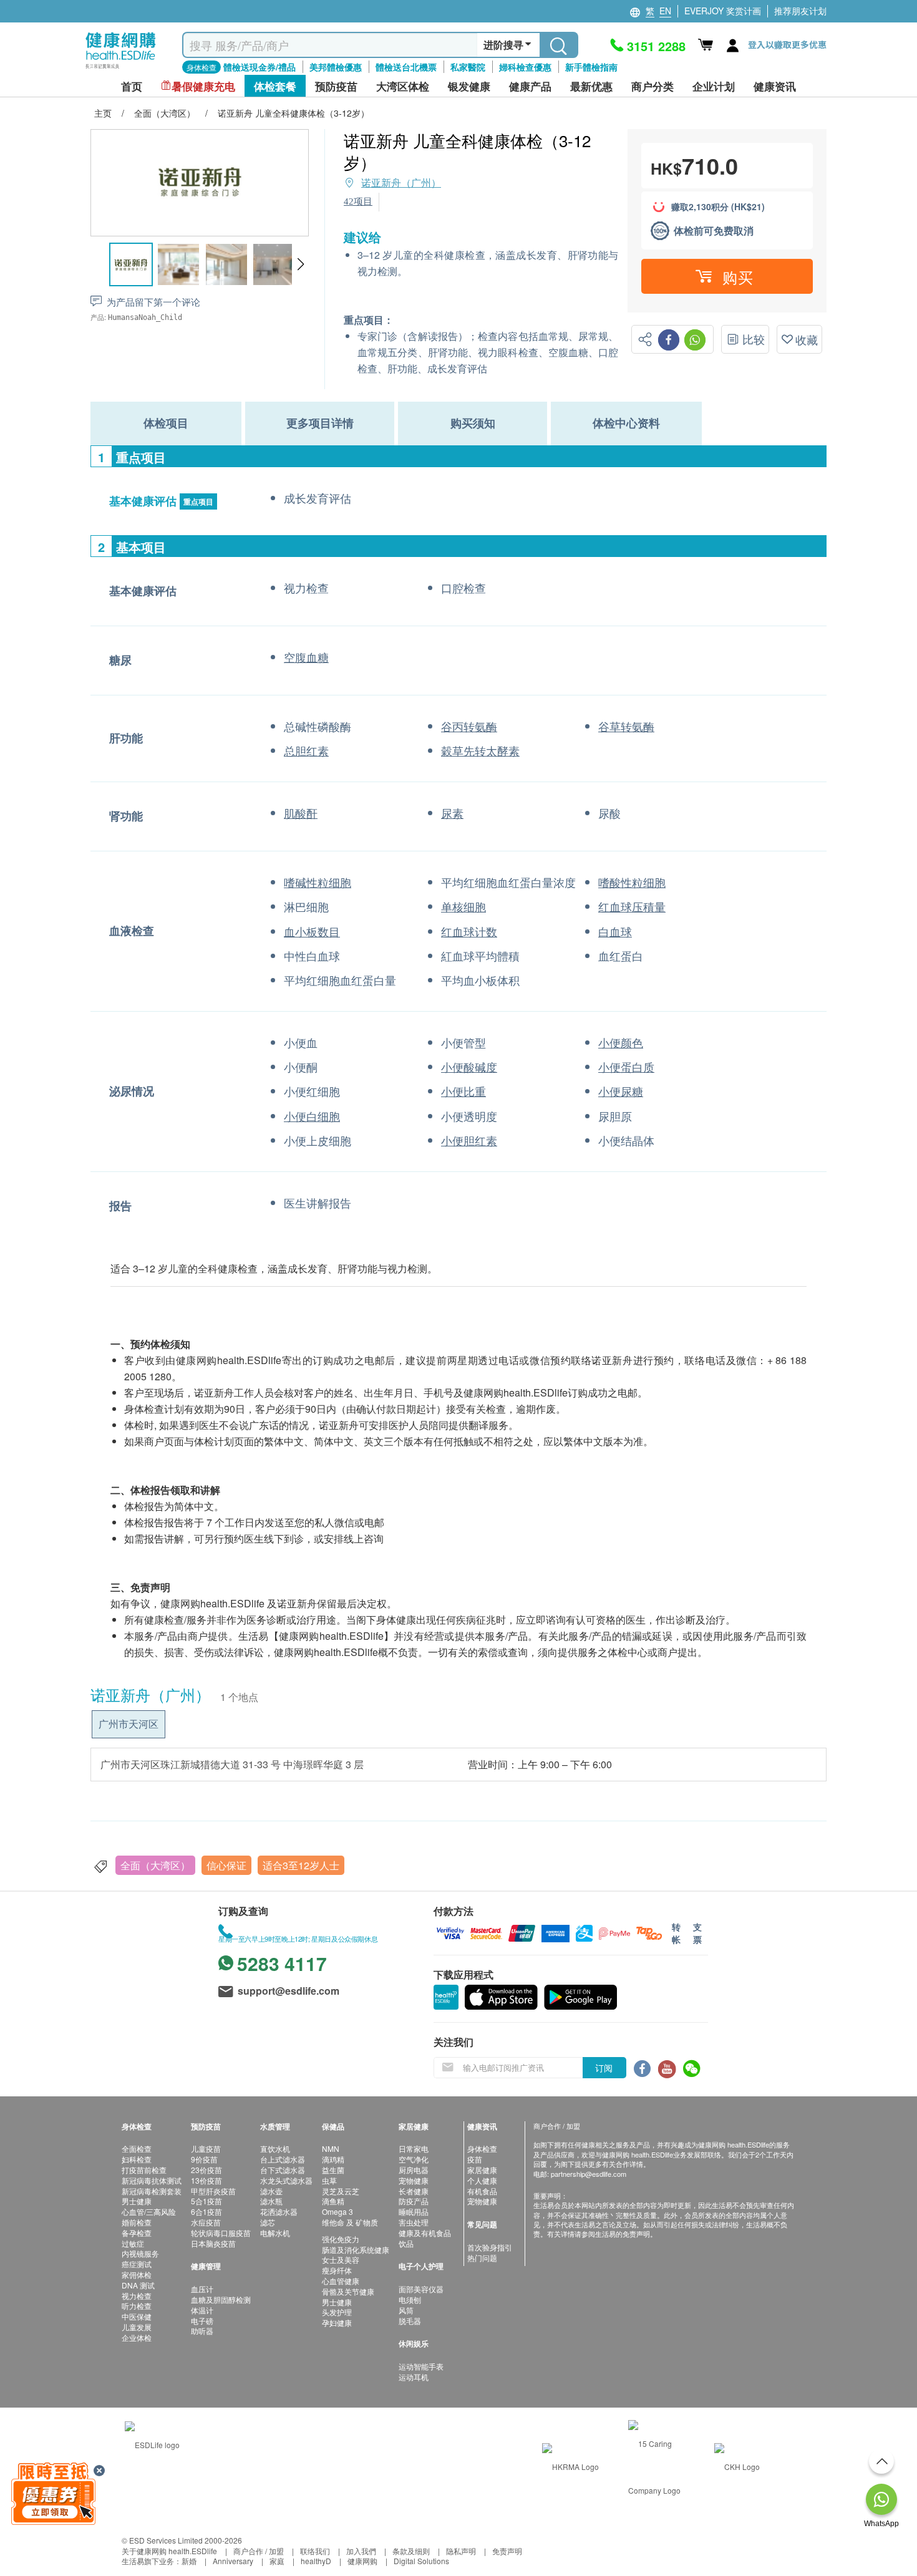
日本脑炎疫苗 (213, 2243)
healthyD (316, 2561)
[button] (300, 264)
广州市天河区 (129, 1724)
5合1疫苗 (206, 2201)
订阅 (604, 2068)
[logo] (121, 69)
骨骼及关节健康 (348, 2291)
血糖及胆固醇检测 (221, 2299)
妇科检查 (137, 2159)
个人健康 (482, 2180)
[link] (152, 2443)
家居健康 (482, 2170)
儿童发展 (137, 2327)
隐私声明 (461, 2551)
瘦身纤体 (337, 2270)
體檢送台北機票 (406, 67)
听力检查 (137, 2306)
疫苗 (475, 2159)
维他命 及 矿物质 (350, 2222)
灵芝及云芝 (341, 2191)
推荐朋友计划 (800, 11)
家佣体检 (137, 2274)
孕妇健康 (337, 2322)
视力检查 (137, 2296)
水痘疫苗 (206, 2222)
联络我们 (315, 2551)
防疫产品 (414, 2201)
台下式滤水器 (283, 2170)
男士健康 (137, 2201)
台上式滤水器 (283, 2159)
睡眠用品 (414, 2211)
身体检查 (482, 2148)
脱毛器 (410, 2321)
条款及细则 (411, 2551)
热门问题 (482, 2258)
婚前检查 (137, 2222)
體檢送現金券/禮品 (260, 67)
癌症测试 (137, 2264)
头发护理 (337, 2312)
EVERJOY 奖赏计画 (723, 11)
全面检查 (137, 2148)
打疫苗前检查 (144, 2170)
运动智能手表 (421, 2366)
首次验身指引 (490, 2247)
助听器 (202, 2331)
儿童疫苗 (206, 2148)
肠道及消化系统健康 (356, 2249)
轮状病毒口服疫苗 (221, 2233)
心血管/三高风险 (149, 2211)
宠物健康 (414, 2180)
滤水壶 (271, 2191)
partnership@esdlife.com (589, 2174)
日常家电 (414, 2148)
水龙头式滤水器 (286, 2180)
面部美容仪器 (421, 2289)
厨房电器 (414, 2170)
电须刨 (410, 2299)
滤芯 (268, 2222)
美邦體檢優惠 (336, 67)
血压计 (202, 2289)
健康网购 (362, 2561)
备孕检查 (137, 2233)
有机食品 (482, 2191)
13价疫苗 (206, 2180)
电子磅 (202, 2321)
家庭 (277, 2561)
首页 (132, 86)
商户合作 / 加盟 (259, 2551)
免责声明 (507, 2551)
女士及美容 (341, 2259)
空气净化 (414, 2159)
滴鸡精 (333, 2159)
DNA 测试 (138, 2285)
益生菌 (333, 2170)
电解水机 (275, 2233)
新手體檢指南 (591, 67)
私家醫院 (468, 67)
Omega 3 (337, 2211)
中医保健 (137, 2316)
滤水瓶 (271, 2201)
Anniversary (233, 2561)
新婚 (189, 2561)
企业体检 (137, 2337)
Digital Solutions (421, 2561)
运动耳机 (414, 2377)
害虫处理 (414, 2222)
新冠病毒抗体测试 (152, 2180)
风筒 (406, 2310)
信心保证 (226, 1865)
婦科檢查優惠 (525, 67)
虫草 (329, 2180)
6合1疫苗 (206, 2211)
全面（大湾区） (155, 1865)
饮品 (406, 2243)
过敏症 (133, 2243)
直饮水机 (275, 2148)
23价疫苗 (206, 2170)
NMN (331, 2148)
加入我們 (361, 2551)
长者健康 (414, 2191)
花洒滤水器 (279, 2211)
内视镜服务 (140, 2253)
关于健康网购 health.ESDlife (169, 2551)
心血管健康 (341, 2281)
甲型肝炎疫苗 (213, 2191)
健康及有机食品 (425, 2233)
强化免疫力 (341, 2239)
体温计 (202, 2310)
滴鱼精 (333, 2201)
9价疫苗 (204, 2159)
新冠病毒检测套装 (152, 2191)
